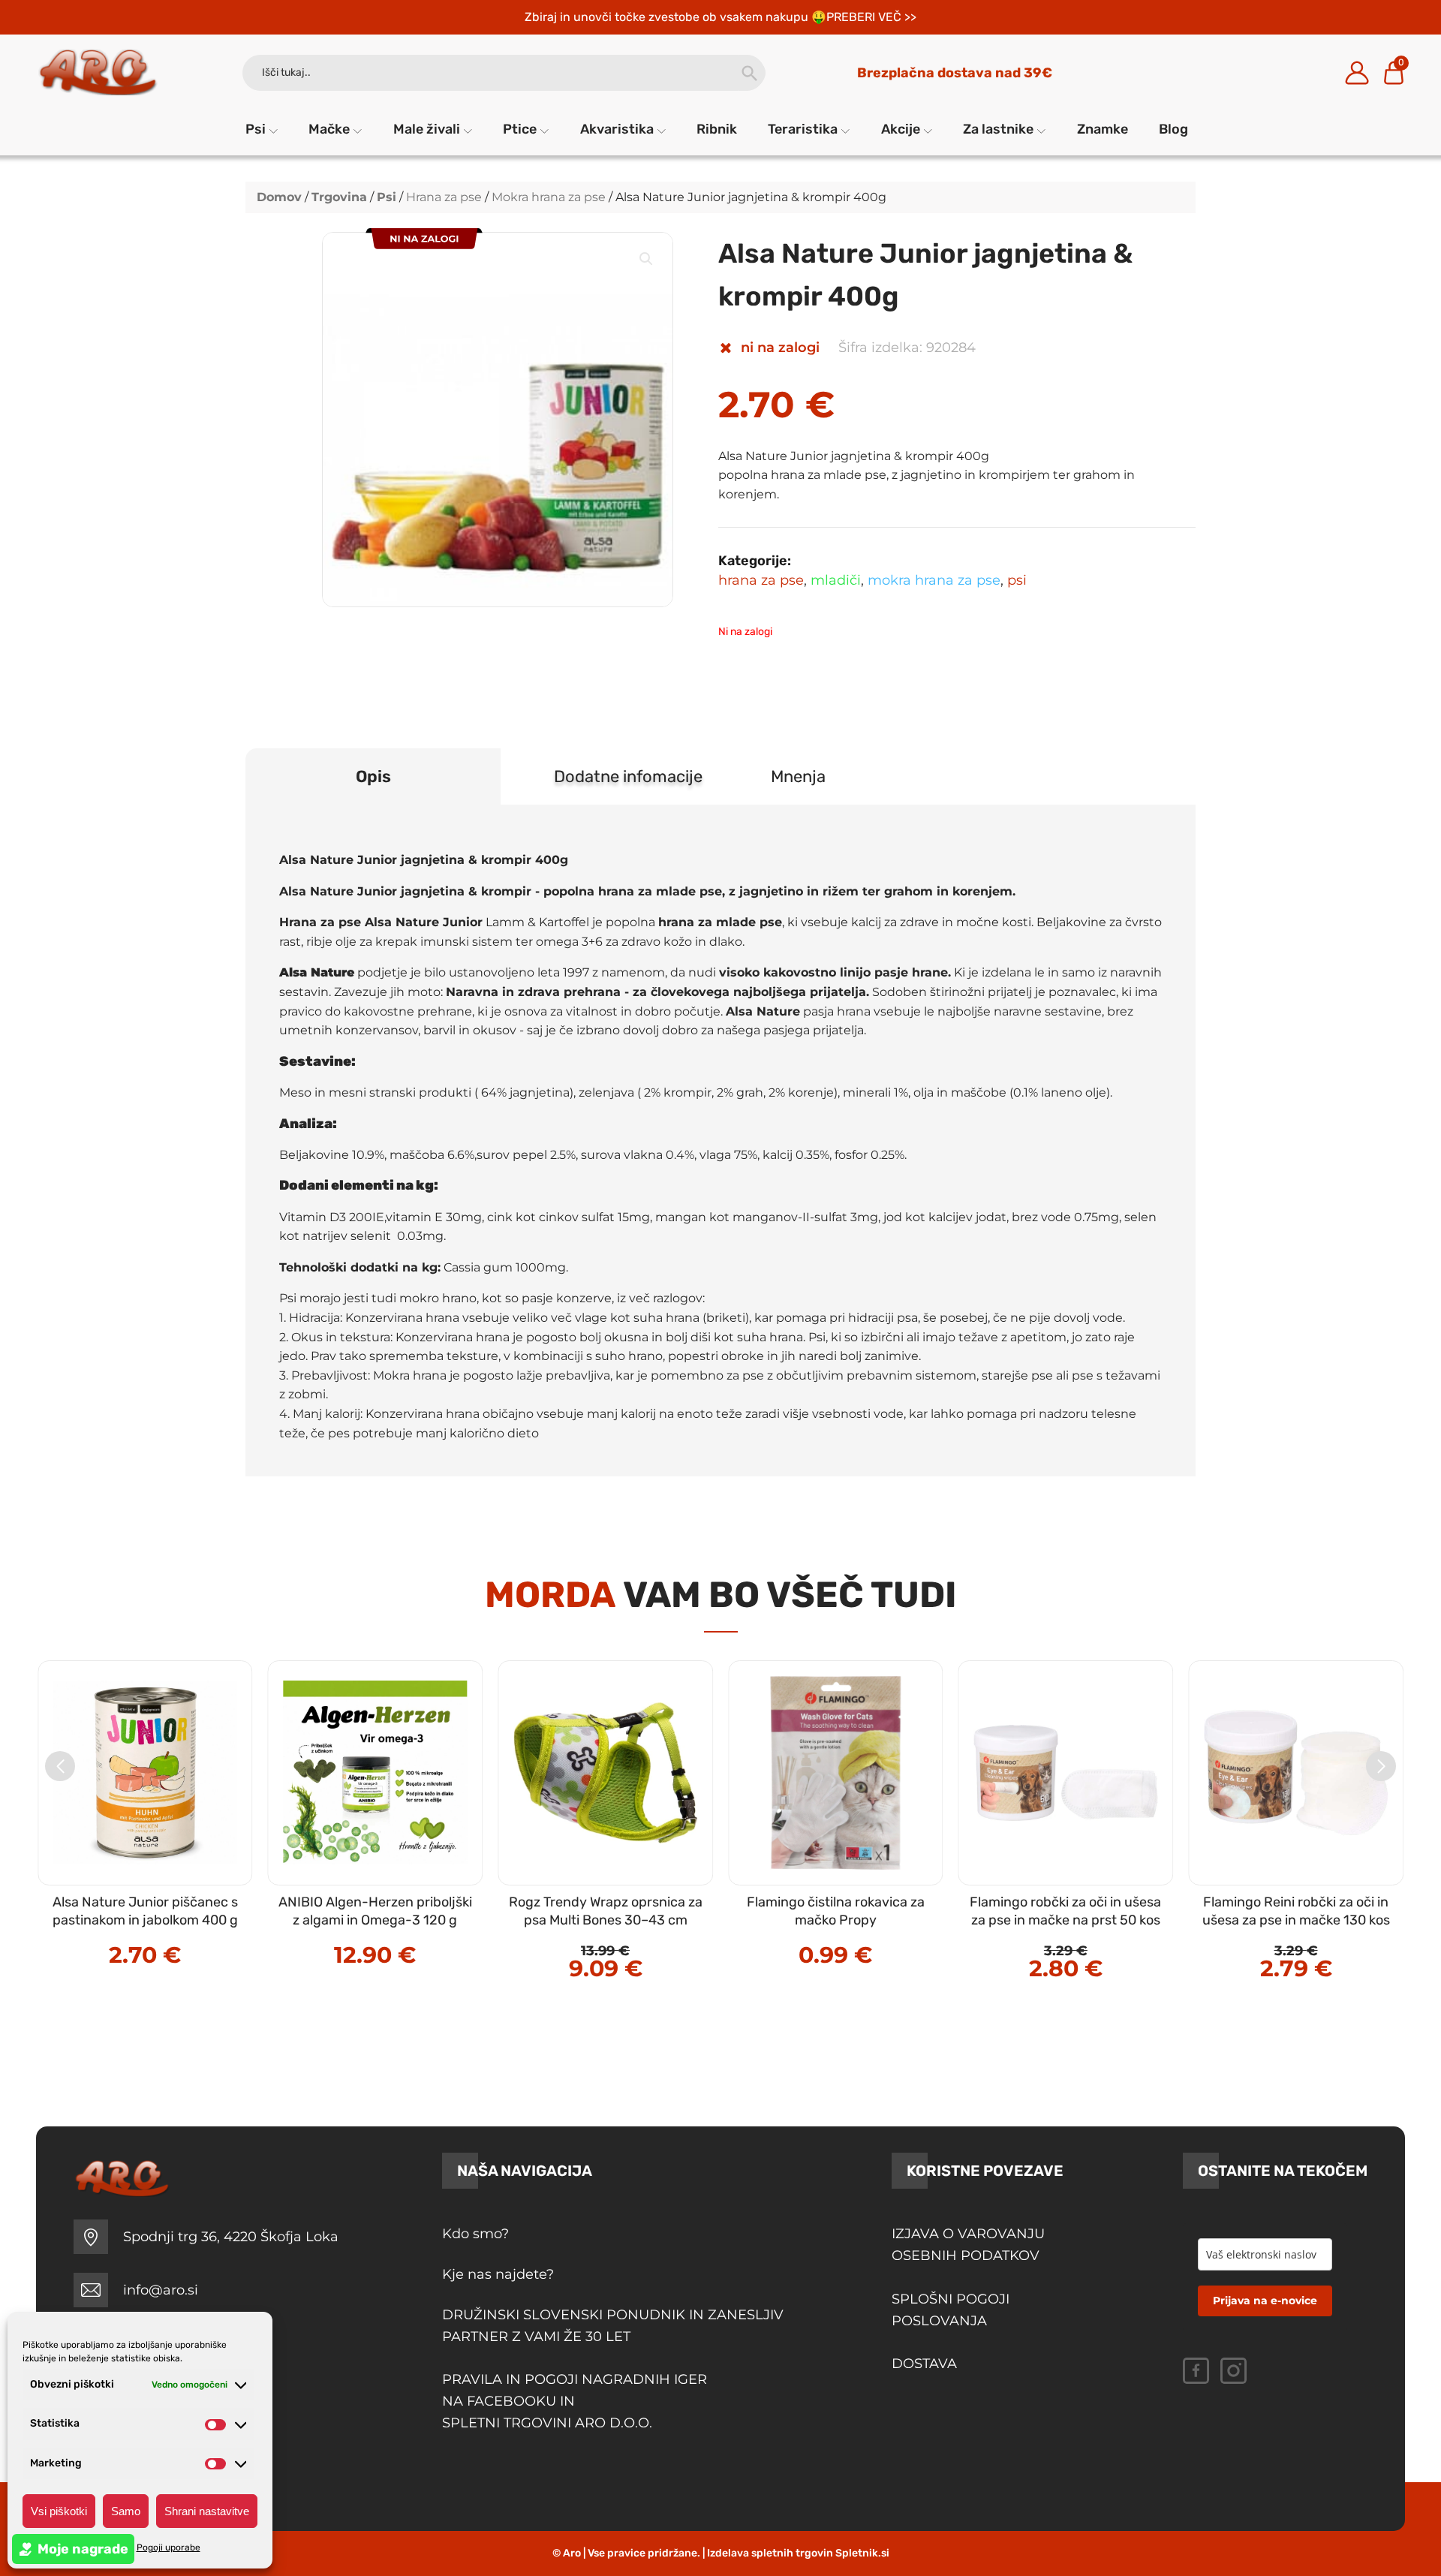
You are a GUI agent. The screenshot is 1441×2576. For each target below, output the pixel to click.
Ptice (520, 129)
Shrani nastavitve (207, 2511)
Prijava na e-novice (1265, 2301)
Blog (1173, 129)
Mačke (329, 129)
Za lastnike (998, 129)
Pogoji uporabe (168, 2547)
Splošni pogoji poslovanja (951, 2310)
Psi (256, 129)
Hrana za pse (444, 197)
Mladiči (836, 580)
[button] (646, 259)
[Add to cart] (177, 1923)
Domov (279, 197)
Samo (126, 2511)
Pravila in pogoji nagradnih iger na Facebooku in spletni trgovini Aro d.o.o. (576, 2401)
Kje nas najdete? (498, 2274)
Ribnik (717, 129)
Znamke (1103, 129)
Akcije (901, 129)
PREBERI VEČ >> (871, 17)
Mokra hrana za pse (549, 197)
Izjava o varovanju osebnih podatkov (968, 2245)
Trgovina (339, 197)
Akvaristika (617, 129)
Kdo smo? (475, 2234)
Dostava (924, 2364)
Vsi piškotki (59, 2511)
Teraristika (803, 129)
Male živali (427, 129)
